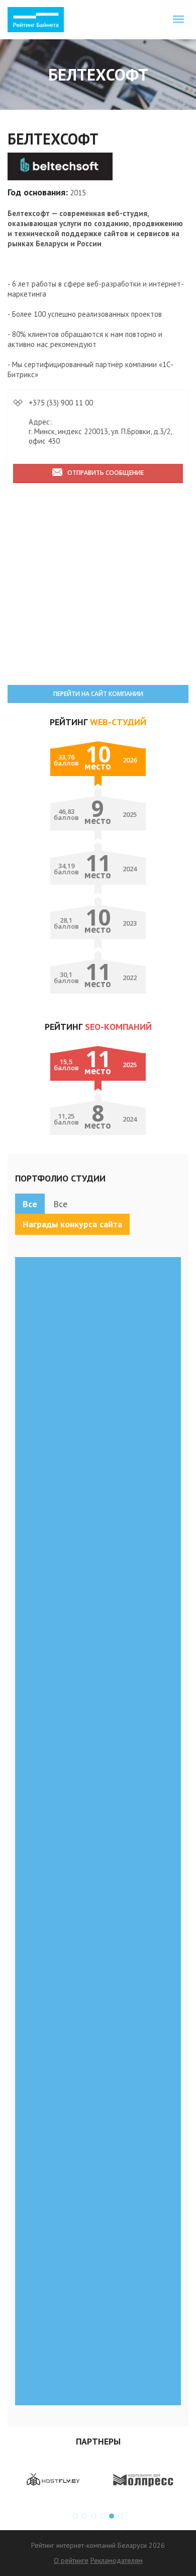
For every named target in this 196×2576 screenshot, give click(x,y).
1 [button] (75, 2516)
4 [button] (103, 2516)
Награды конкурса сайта (72, 1224)
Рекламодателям (117, 2560)
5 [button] (112, 2516)
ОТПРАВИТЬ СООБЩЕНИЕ (106, 473)
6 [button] (121, 2516)
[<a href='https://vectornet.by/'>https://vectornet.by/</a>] (98, 1496)
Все (30, 1204)
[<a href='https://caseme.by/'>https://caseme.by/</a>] (98, 1879)
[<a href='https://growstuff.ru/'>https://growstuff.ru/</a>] (98, 2166)
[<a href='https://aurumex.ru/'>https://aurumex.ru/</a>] (98, 2070)
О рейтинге (71, 2560)
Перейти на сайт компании (98, 694)
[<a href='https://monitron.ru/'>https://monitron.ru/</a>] (98, 2357)
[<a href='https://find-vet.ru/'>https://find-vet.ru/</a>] (98, 1592)
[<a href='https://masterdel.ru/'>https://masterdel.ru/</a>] (98, 1688)
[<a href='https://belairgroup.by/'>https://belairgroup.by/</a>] (98, 1783)
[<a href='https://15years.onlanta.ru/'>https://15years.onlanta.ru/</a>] (98, 1975)
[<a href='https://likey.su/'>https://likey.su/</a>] (98, 1305)
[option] (53, 2480)
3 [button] (93, 2516)
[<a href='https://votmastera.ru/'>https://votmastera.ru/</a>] (98, 1401)
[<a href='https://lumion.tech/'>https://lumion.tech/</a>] (98, 2262)
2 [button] (84, 2516)
